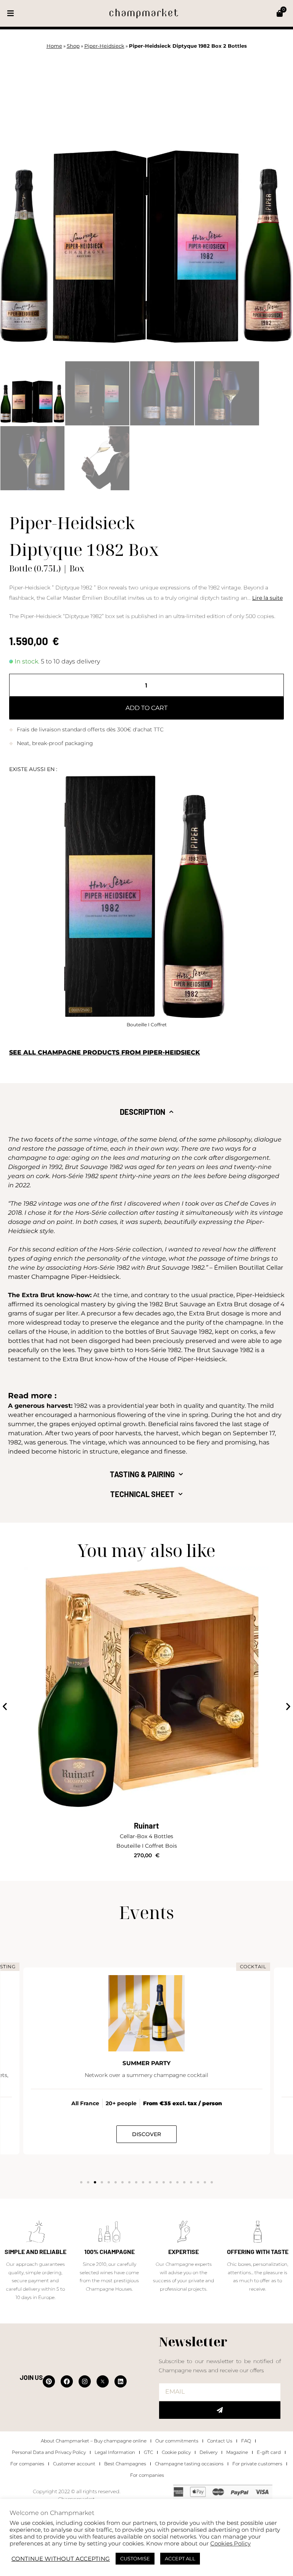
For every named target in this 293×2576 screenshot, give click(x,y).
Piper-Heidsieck (104, 46)
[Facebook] (67, 2381)
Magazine (237, 2452)
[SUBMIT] (220, 2410)
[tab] (147, 1112)
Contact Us (220, 2441)
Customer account (74, 2464)
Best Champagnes (125, 2464)
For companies (27, 2464)
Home (54, 46)
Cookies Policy (230, 2544)
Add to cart (146, 708)
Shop (73, 46)
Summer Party (146, 2063)
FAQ (246, 2441)
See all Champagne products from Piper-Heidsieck (105, 1052)
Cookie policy (176, 2452)
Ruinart (146, 1826)
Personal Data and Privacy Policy (49, 2452)
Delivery (208, 2452)
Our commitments (177, 2441)
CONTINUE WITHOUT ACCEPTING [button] (61, 2559)
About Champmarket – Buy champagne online (94, 2441)
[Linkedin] (121, 2381)
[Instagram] (85, 2381)
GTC (148, 2452)
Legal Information (115, 2452)
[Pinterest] (49, 2381)
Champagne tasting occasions (189, 2464)
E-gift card (269, 2452)
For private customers (257, 2464)
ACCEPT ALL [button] (180, 2558)
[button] (10, 14)
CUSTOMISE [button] (135, 2558)
